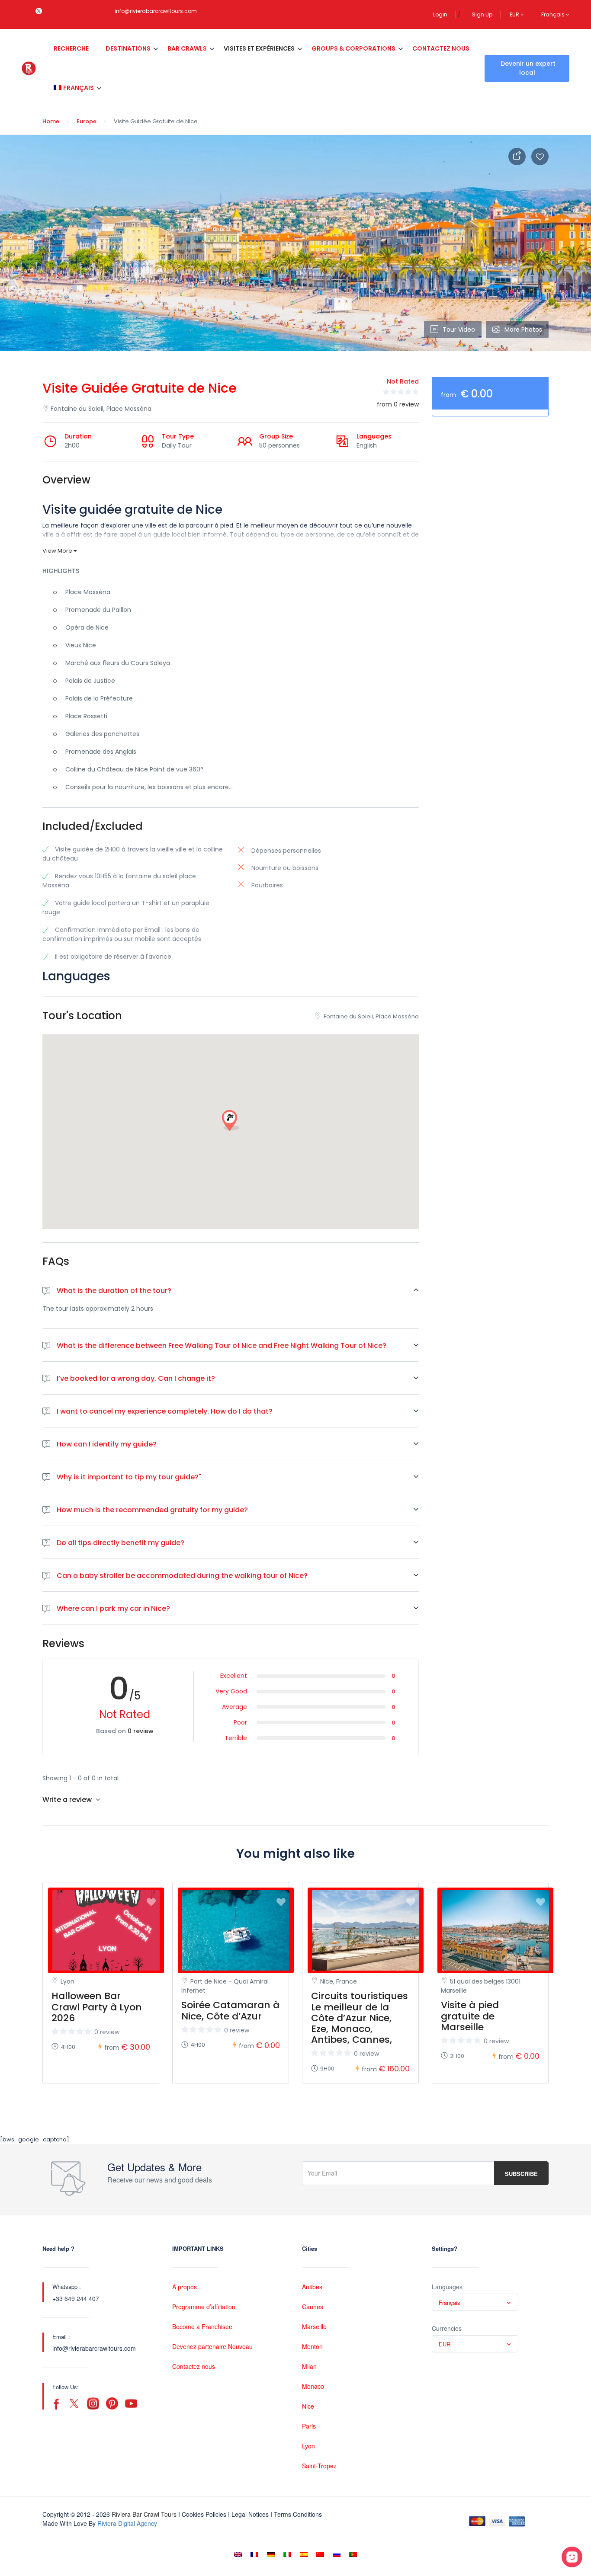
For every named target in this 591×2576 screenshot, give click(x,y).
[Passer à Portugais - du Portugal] (353, 2554)
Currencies (447, 2328)
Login (440, 14)
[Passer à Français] (254, 2554)
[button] (231, 1121)
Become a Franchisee (202, 2326)
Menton (312, 2346)
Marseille (314, 2326)
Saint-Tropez (319, 2466)
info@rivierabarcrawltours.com (156, 11)
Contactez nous (441, 48)
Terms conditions (298, 2514)
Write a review (68, 1800)
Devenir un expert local (528, 68)
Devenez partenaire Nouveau (212, 2346)
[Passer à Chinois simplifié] (320, 2554)
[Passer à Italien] (287, 2554)
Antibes (312, 2287)
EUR (515, 14)
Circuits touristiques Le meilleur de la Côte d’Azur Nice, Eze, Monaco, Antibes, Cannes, (360, 2018)
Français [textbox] (450, 2302)
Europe (87, 121)
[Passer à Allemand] (271, 2554)
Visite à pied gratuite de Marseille (470, 2016)
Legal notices (250, 2514)
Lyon (308, 2446)
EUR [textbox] (445, 2344)
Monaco (313, 2386)
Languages (447, 2287)
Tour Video (459, 330)
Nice (308, 2406)
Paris (309, 2426)
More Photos (523, 330)
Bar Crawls (187, 48)
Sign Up (482, 14)
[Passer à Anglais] (238, 2554)
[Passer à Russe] (337, 2554)
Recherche (71, 48)
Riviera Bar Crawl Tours (144, 2514)
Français (554, 14)
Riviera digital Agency (127, 2523)
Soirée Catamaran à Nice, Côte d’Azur (230, 2010)
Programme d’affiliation (204, 2307)
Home (51, 121)
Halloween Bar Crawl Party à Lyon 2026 (97, 2007)
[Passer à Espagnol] (304, 2554)
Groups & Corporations (353, 48)
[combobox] (475, 2302)
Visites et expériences (259, 48)
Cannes (313, 2307)
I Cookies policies (202, 2514)
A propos (185, 2287)
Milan (309, 2366)
